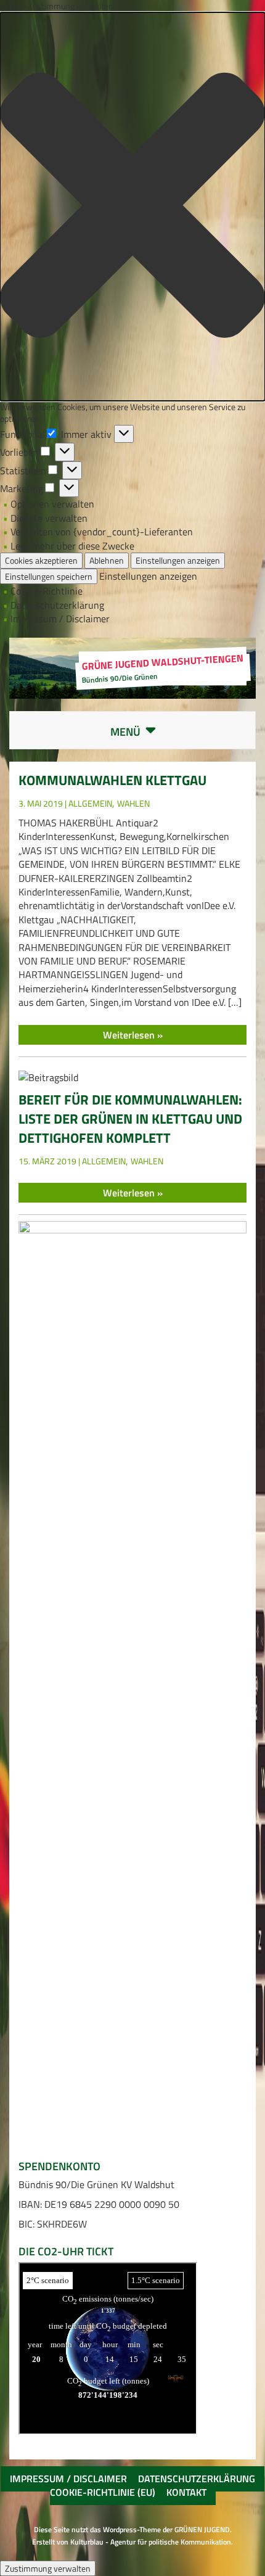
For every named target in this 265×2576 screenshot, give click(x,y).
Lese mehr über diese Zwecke (72, 546)
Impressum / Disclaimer (60, 619)
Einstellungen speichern (49, 576)
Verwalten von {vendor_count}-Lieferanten (102, 532)
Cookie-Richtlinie (47, 591)
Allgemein (90, 803)
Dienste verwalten (49, 518)
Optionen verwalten (52, 504)
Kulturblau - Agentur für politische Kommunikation (151, 2542)
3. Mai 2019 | (43, 803)
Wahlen (133, 803)
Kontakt (186, 2492)
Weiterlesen (130, 1035)
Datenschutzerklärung (57, 605)
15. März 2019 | (50, 1161)
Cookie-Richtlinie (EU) (103, 2492)
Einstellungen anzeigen (178, 560)
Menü (143, 732)
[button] (132, 207)
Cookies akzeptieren (41, 560)
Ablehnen (107, 560)
